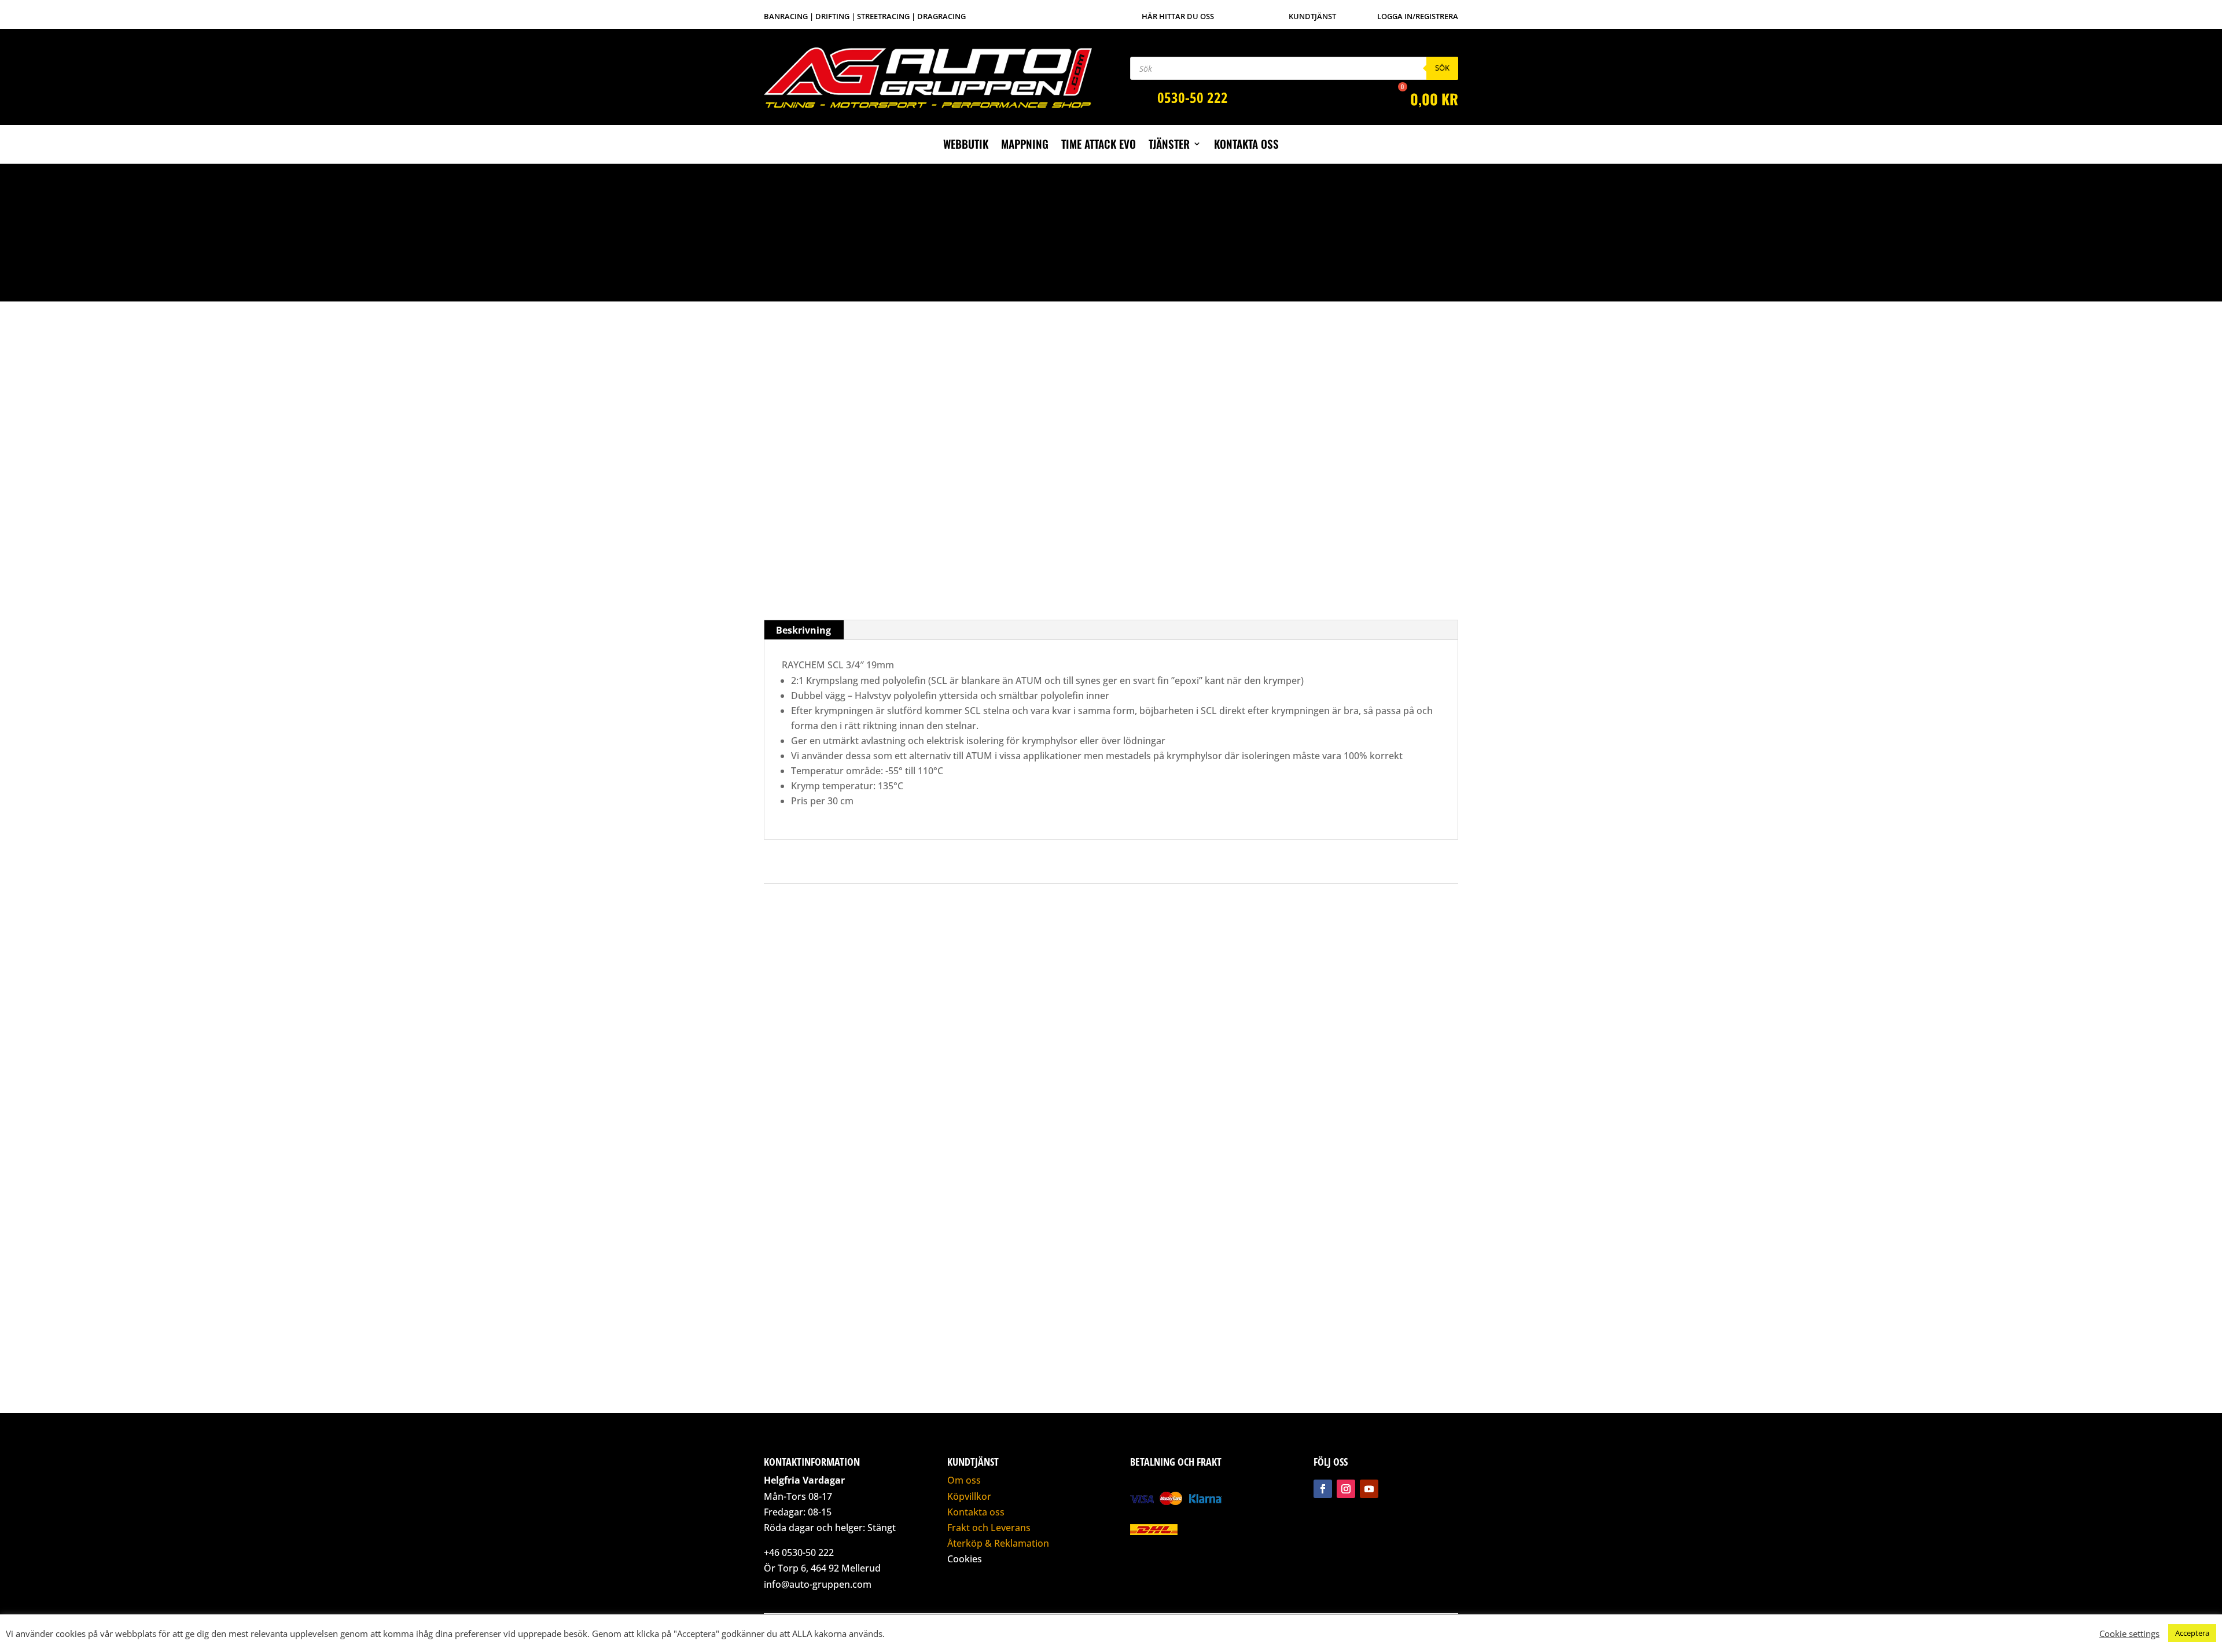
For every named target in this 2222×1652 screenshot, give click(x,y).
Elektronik (1164, 234)
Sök (1442, 68)
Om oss (964, 1480)
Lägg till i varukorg (1244, 480)
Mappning (1025, 146)
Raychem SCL (1245, 234)
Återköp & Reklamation (998, 1543)
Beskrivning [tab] (803, 630)
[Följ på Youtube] (1369, 1489)
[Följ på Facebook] (1323, 1489)
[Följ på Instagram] (1346, 1489)
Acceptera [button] (2192, 1633)
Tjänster (1169, 146)
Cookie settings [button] (2129, 1633)
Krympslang (1202, 234)
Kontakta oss (1246, 146)
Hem (1136, 234)
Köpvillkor (969, 1496)
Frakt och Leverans (989, 1528)
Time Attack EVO (1099, 146)
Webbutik (966, 146)
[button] (781, 271)
